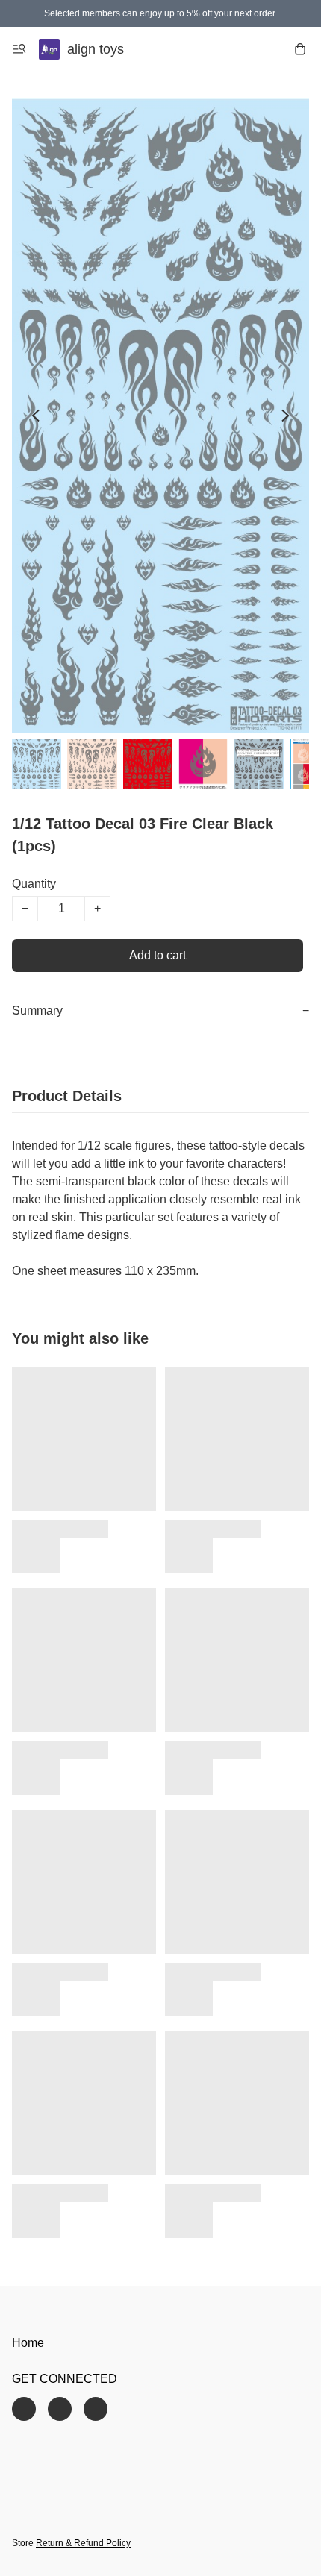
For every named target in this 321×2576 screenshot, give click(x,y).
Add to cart (158, 955)
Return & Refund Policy (83, 2543)
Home (28, 2343)
